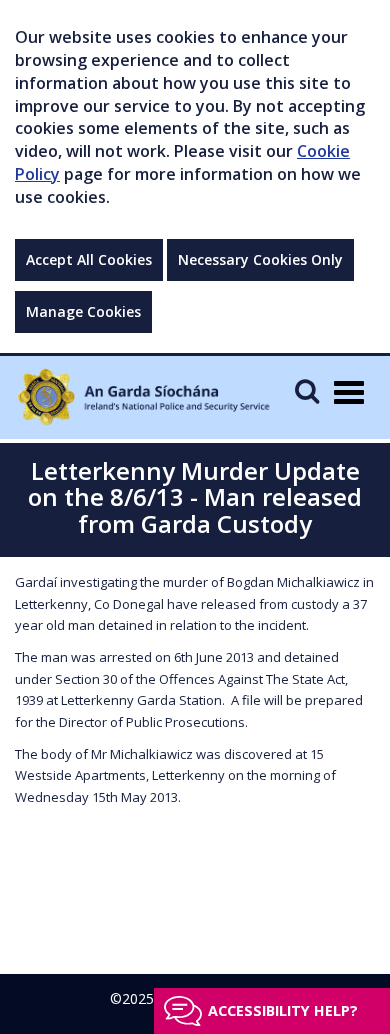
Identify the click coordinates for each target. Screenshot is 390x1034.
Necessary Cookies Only (260, 259)
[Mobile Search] (307, 390)
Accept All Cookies (89, 259)
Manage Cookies (83, 311)
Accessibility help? (283, 1010)
